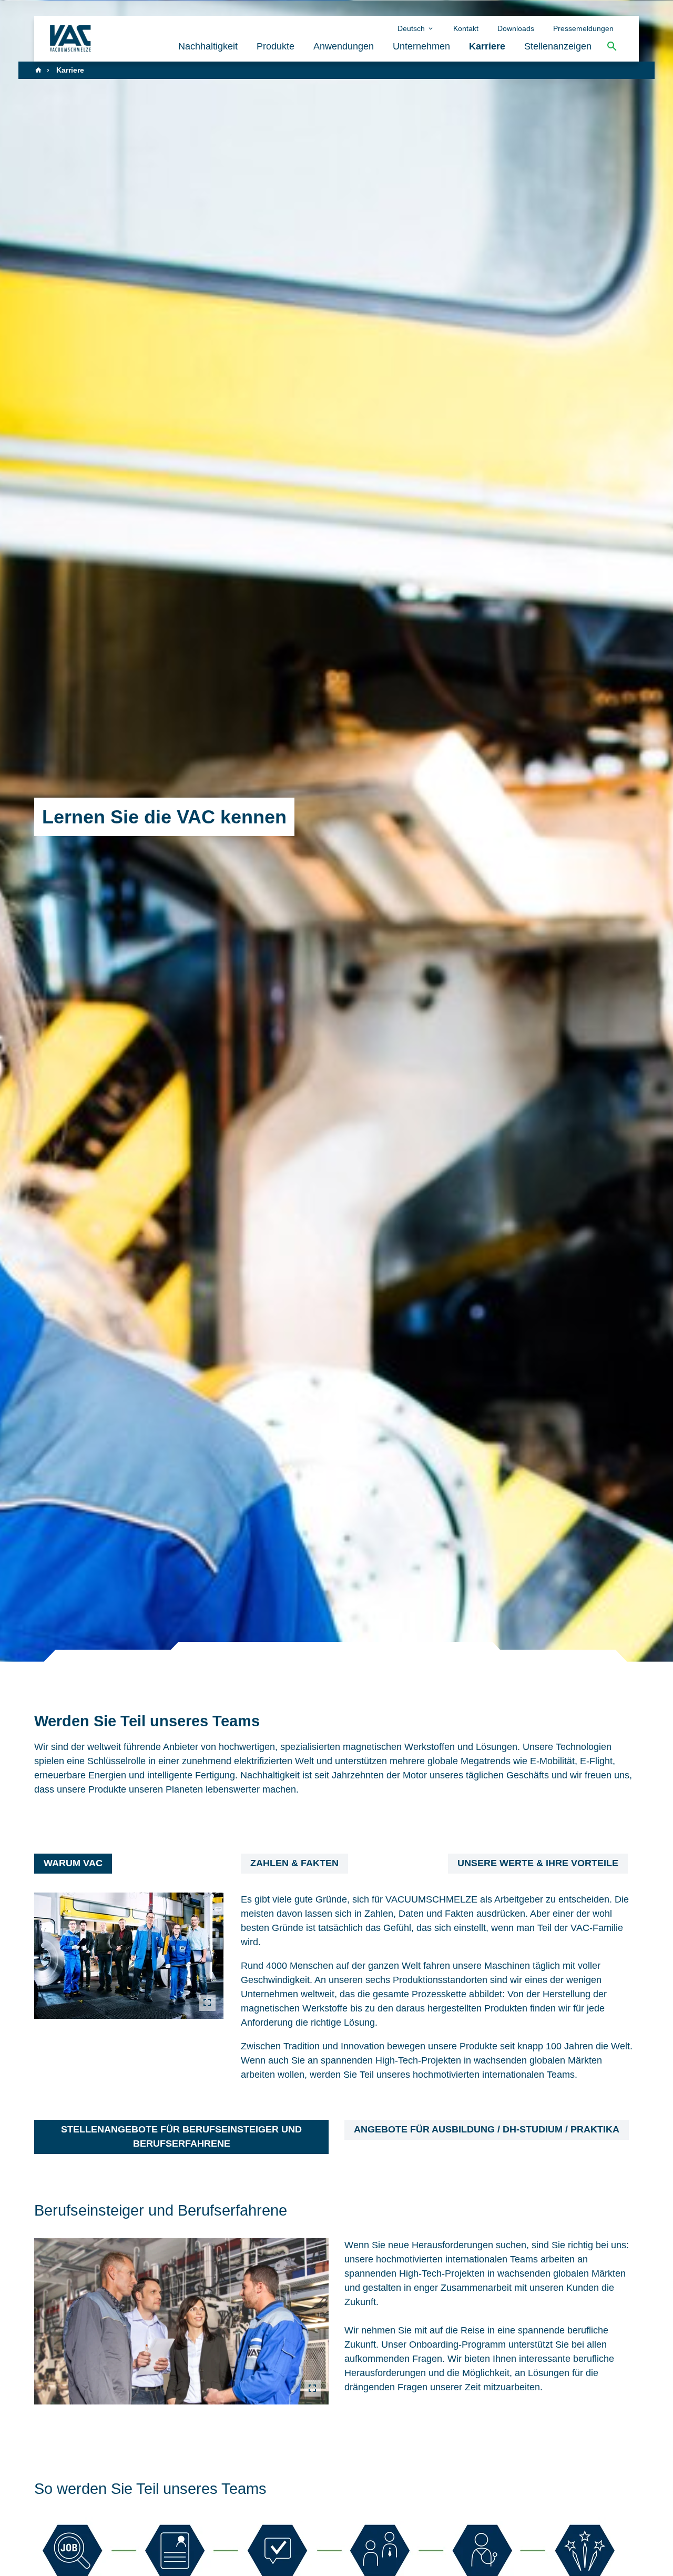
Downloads (516, 28)
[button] (612, 47)
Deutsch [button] (412, 28)
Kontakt (466, 28)
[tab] (73, 1864)
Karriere (487, 46)
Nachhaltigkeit (208, 46)
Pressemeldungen (583, 28)
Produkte (276, 46)
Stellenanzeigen (558, 46)
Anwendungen (344, 46)
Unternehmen (421, 46)
